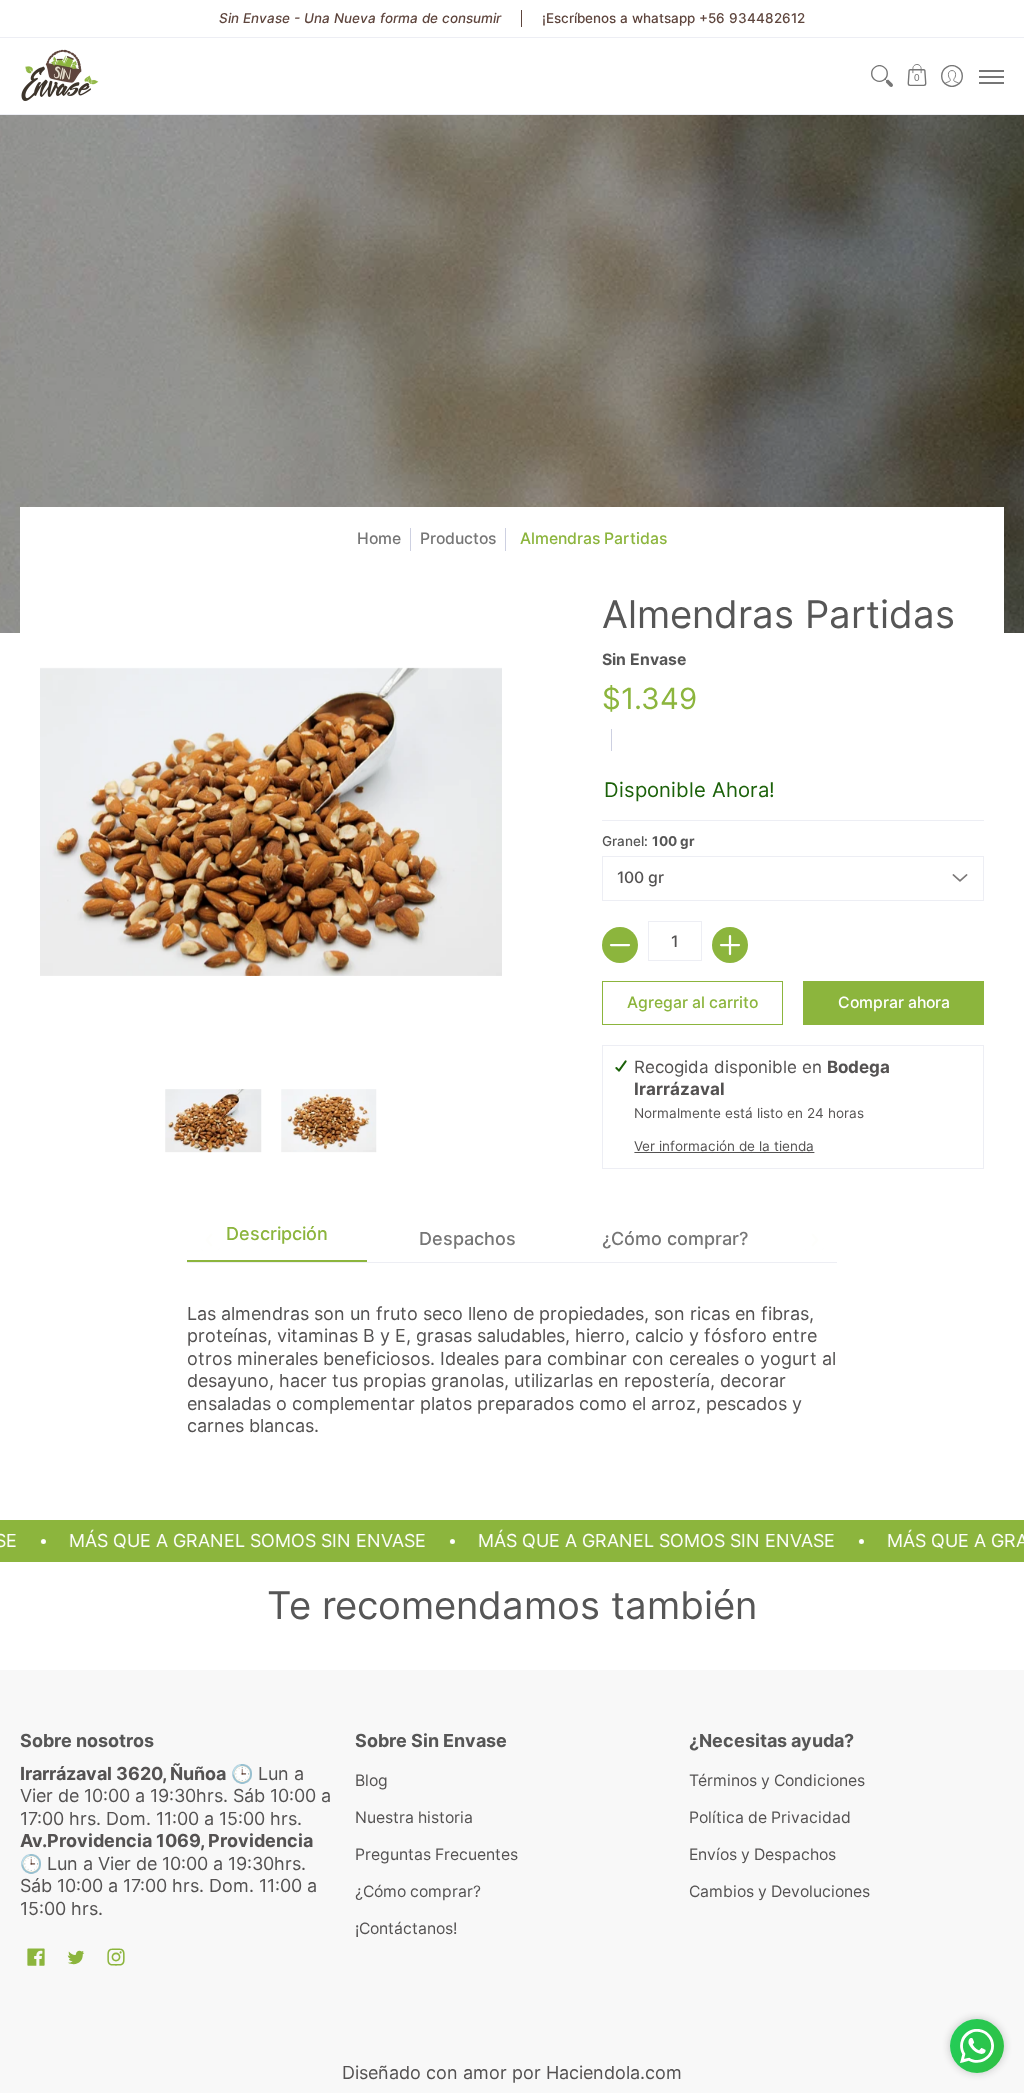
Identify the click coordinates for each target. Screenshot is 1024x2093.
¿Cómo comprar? (418, 1891)
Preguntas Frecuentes (436, 1854)
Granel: (648, 841)
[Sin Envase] (60, 76)
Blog (371, 1780)
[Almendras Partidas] (214, 1121)
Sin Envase (644, 659)
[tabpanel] (511, 1361)
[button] (916, 76)
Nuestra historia (414, 1817)
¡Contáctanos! (406, 1928)
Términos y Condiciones (777, 1780)
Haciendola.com (614, 2072)
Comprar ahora (894, 1002)
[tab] (277, 1239)
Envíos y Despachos (762, 1854)
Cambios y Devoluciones (779, 1891)
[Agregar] (730, 945)
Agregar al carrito (692, 1002)
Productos (458, 538)
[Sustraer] (620, 945)
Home (379, 538)
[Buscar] (881, 76)
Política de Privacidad (770, 1817)
